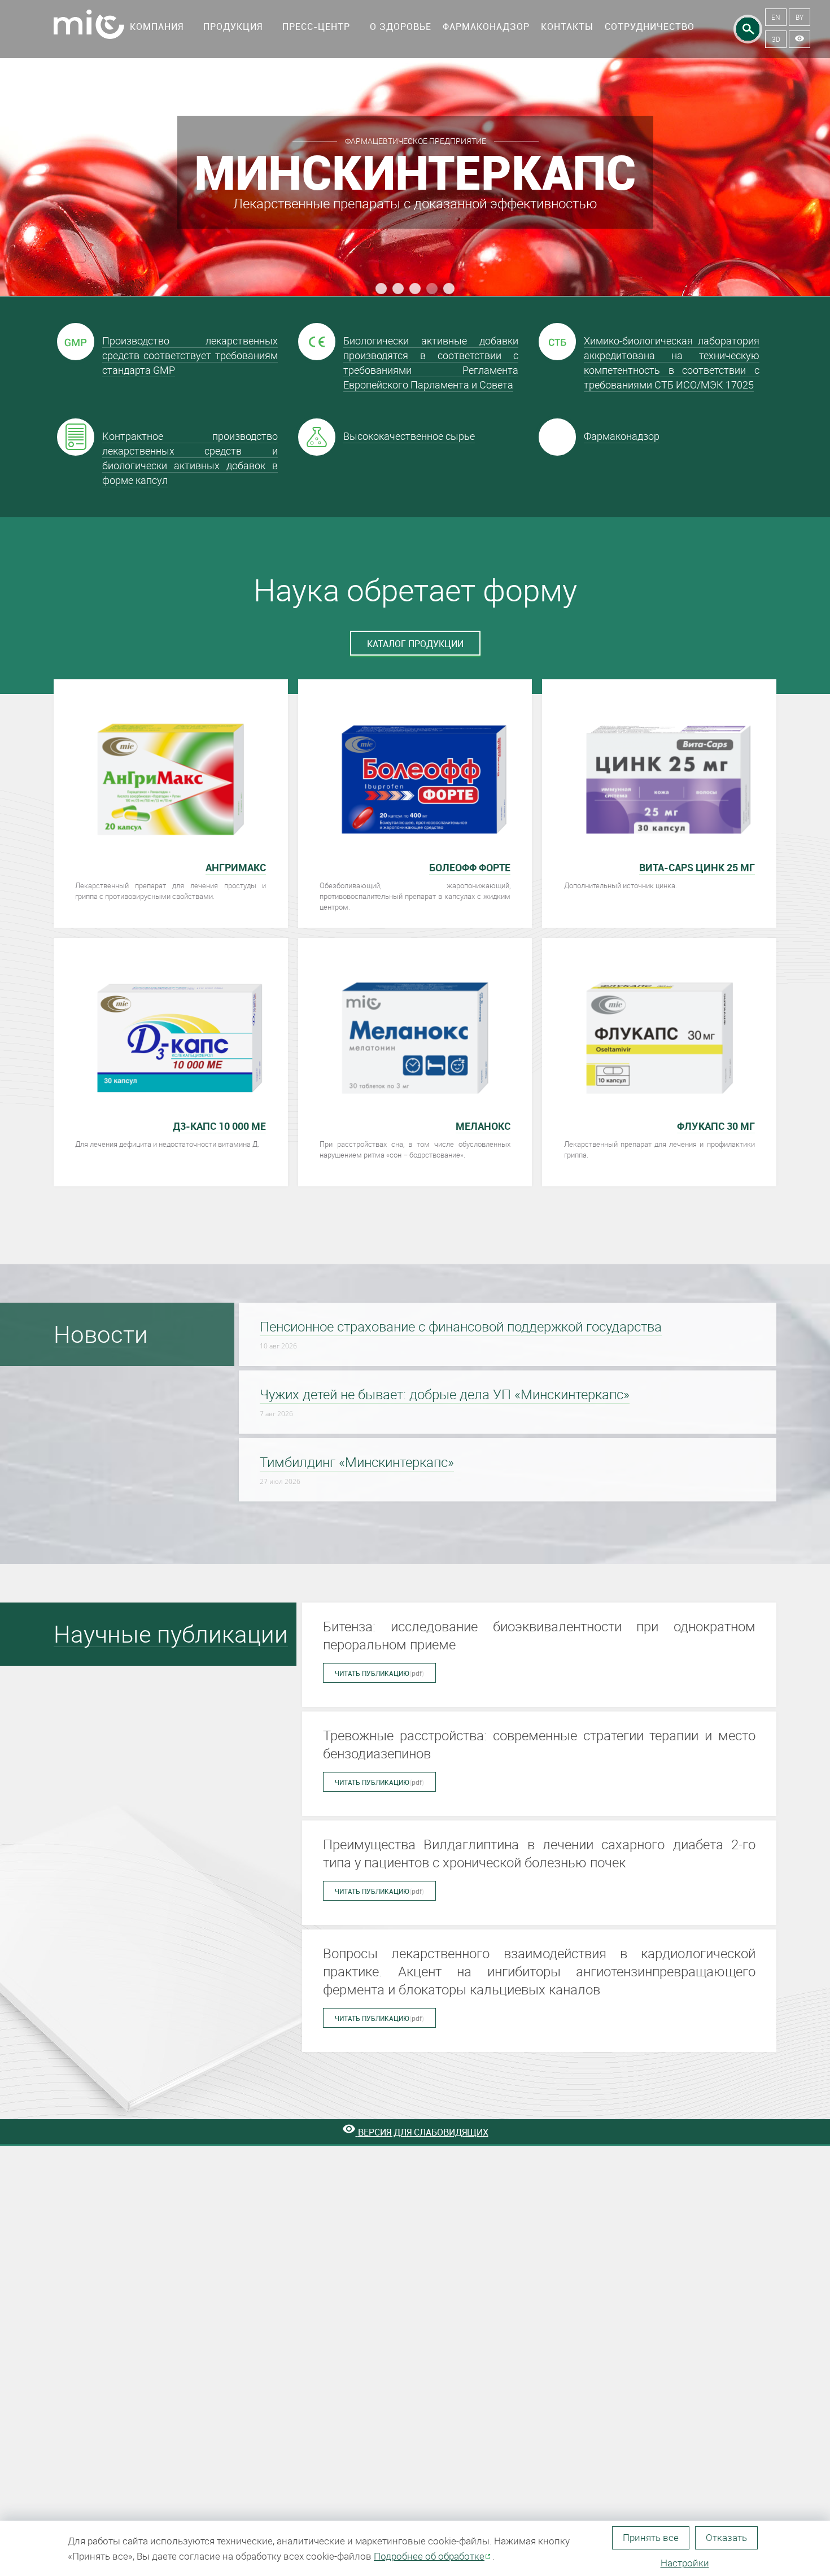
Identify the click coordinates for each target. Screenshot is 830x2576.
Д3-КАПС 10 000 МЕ (219, 1126)
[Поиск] (748, 29)
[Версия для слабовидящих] (800, 39)
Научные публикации (171, 1634)
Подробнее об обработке (429, 2556)
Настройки (685, 2563)
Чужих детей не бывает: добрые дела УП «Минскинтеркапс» (445, 1394)
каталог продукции (415, 644)
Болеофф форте (470, 867)
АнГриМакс (236, 867)
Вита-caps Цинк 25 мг (697, 867)
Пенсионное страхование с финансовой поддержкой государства (461, 1326)
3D (776, 39)
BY (800, 17)
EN (776, 17)
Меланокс (483, 1126)
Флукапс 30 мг (716, 1126)
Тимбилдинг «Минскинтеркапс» (357, 1462)
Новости (101, 1334)
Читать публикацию (379, 1673)
